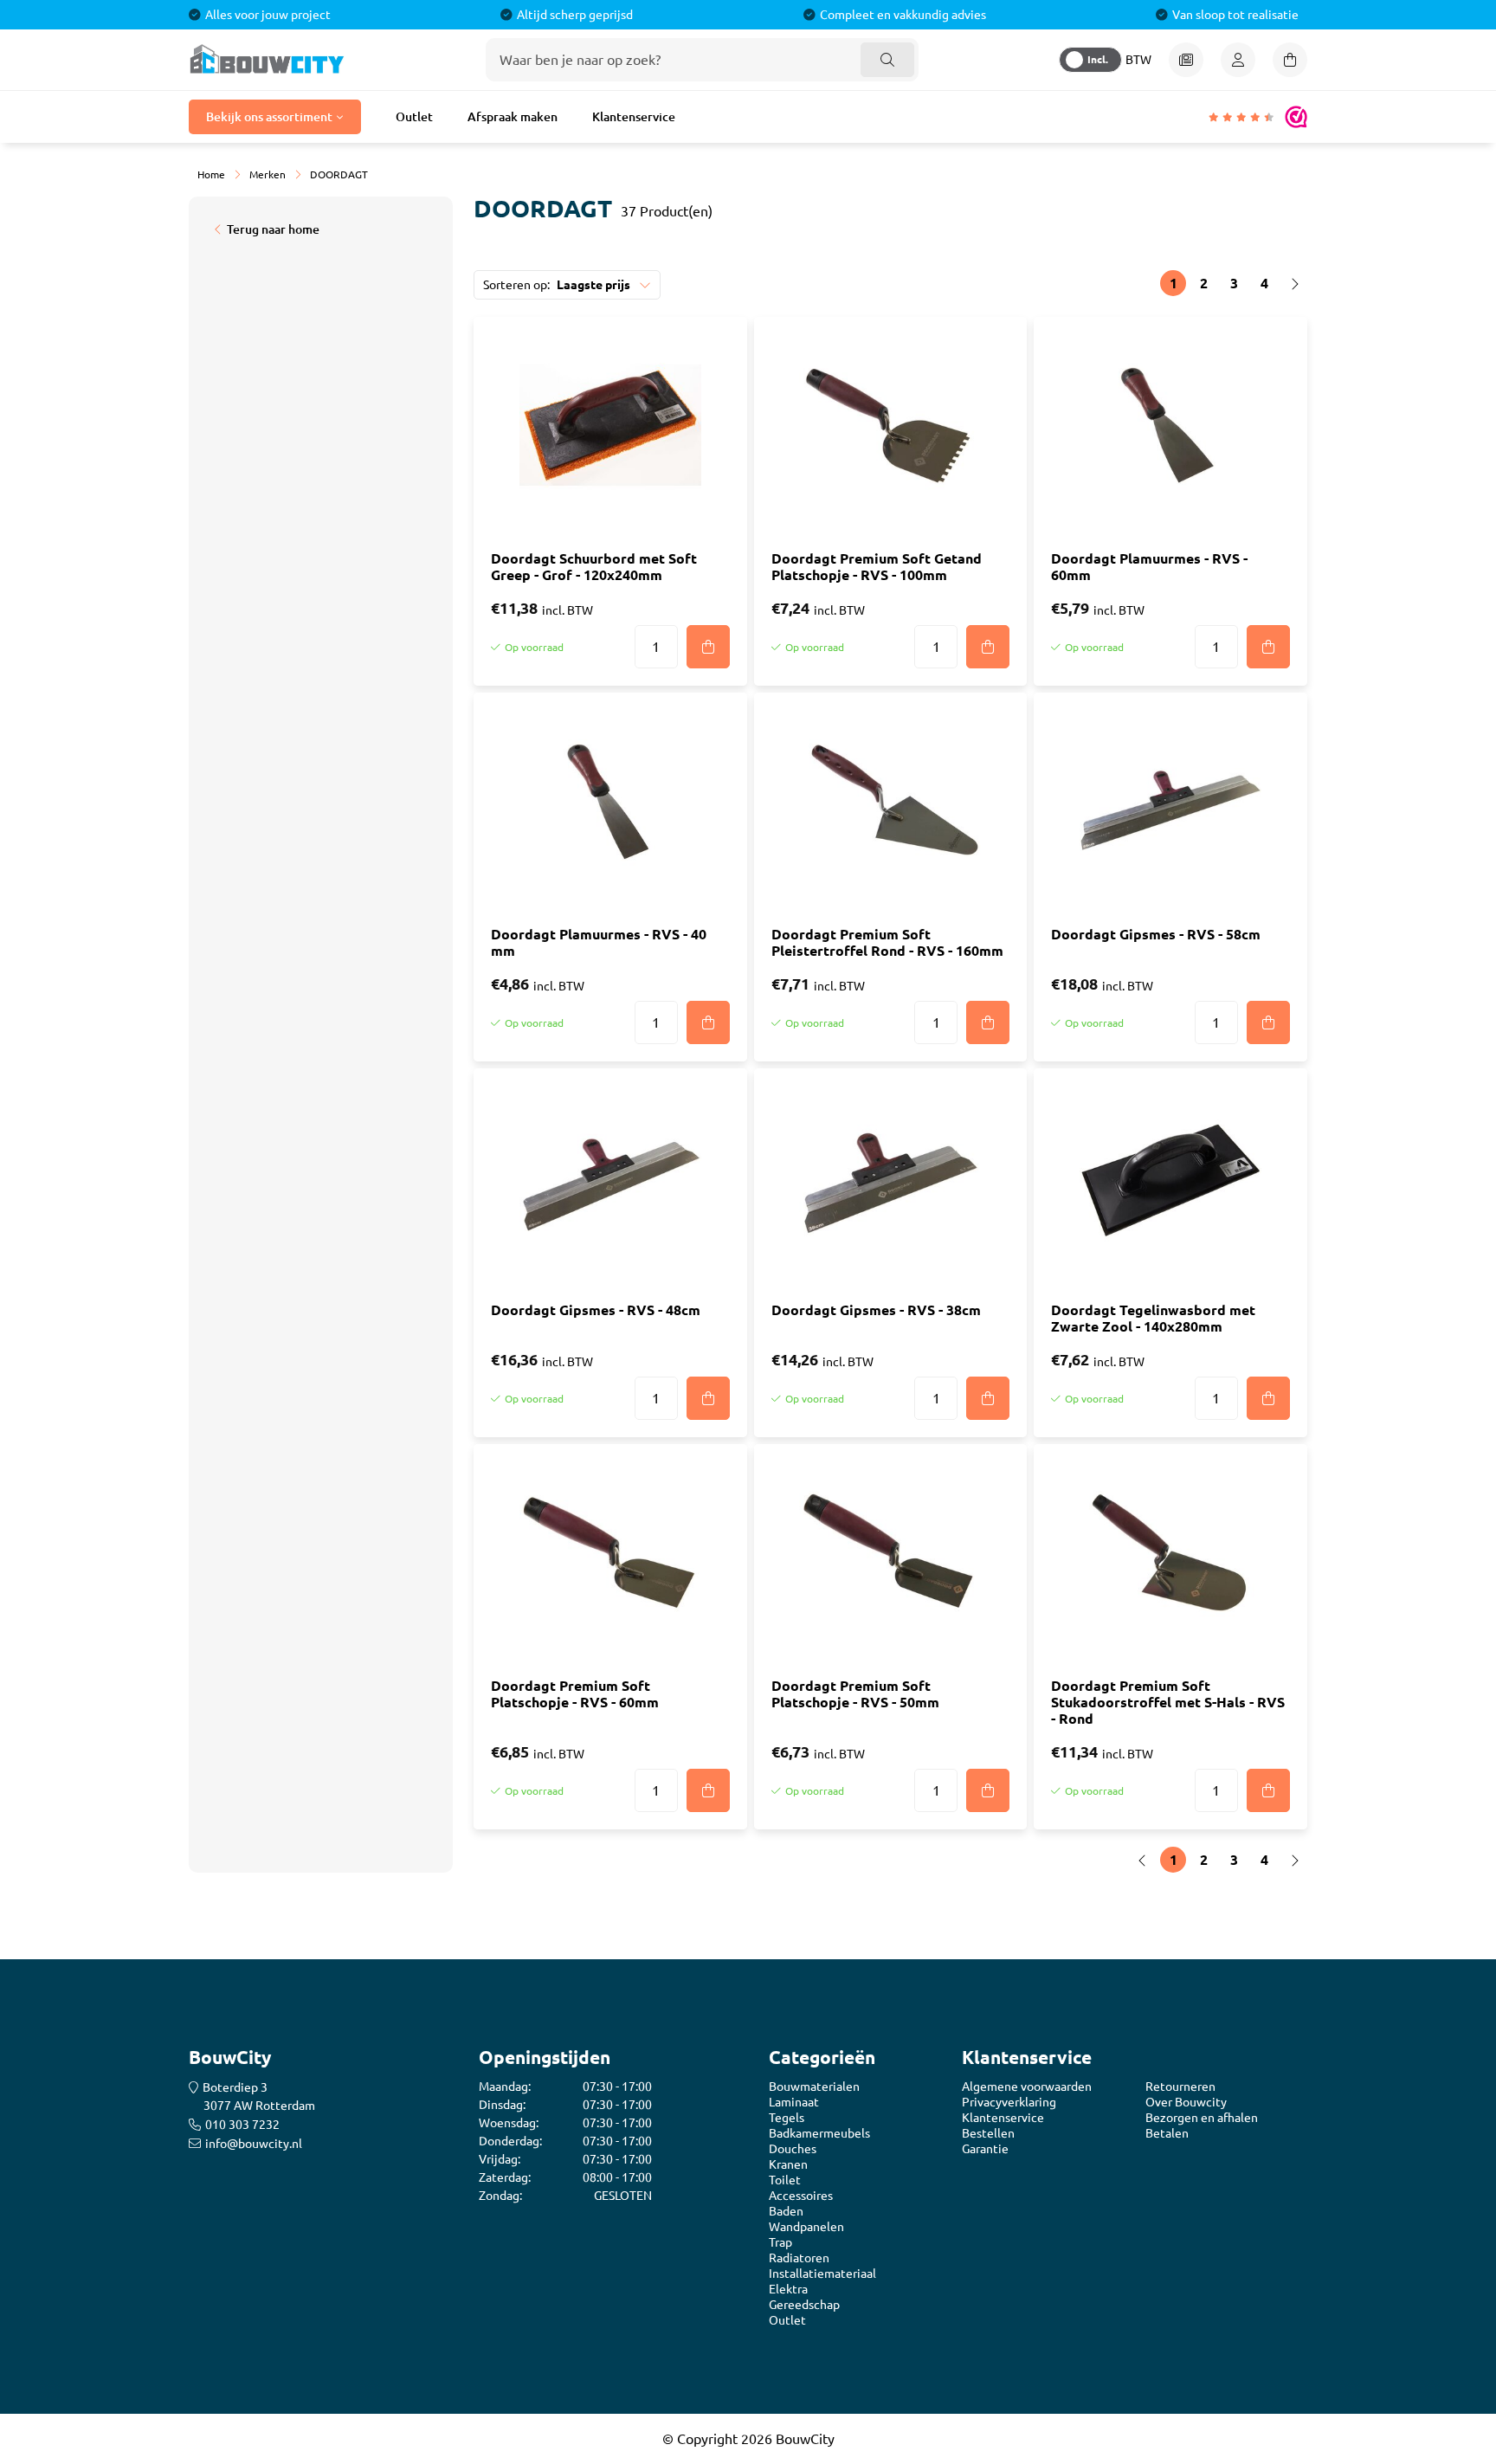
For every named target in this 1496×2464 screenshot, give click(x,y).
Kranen (788, 2164)
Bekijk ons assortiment (269, 117)
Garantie (985, 2149)
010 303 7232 (242, 2125)
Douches (793, 2149)
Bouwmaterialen (814, 2087)
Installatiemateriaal (822, 2274)
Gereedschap (804, 2305)
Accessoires (801, 2196)
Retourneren (1180, 2087)
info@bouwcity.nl (254, 2144)
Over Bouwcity (1186, 2102)
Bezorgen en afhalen (1202, 2118)
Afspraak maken (513, 117)
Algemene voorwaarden (1027, 2087)
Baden (786, 2211)
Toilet (785, 2180)
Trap (780, 2242)
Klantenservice (634, 117)
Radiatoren (799, 2258)
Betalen (1167, 2133)
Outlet (414, 117)
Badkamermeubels (819, 2133)
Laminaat (794, 2102)
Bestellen (988, 2133)
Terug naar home (273, 229)
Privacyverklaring (1009, 2102)
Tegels (787, 2118)
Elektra (788, 2289)
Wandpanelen (806, 2227)
